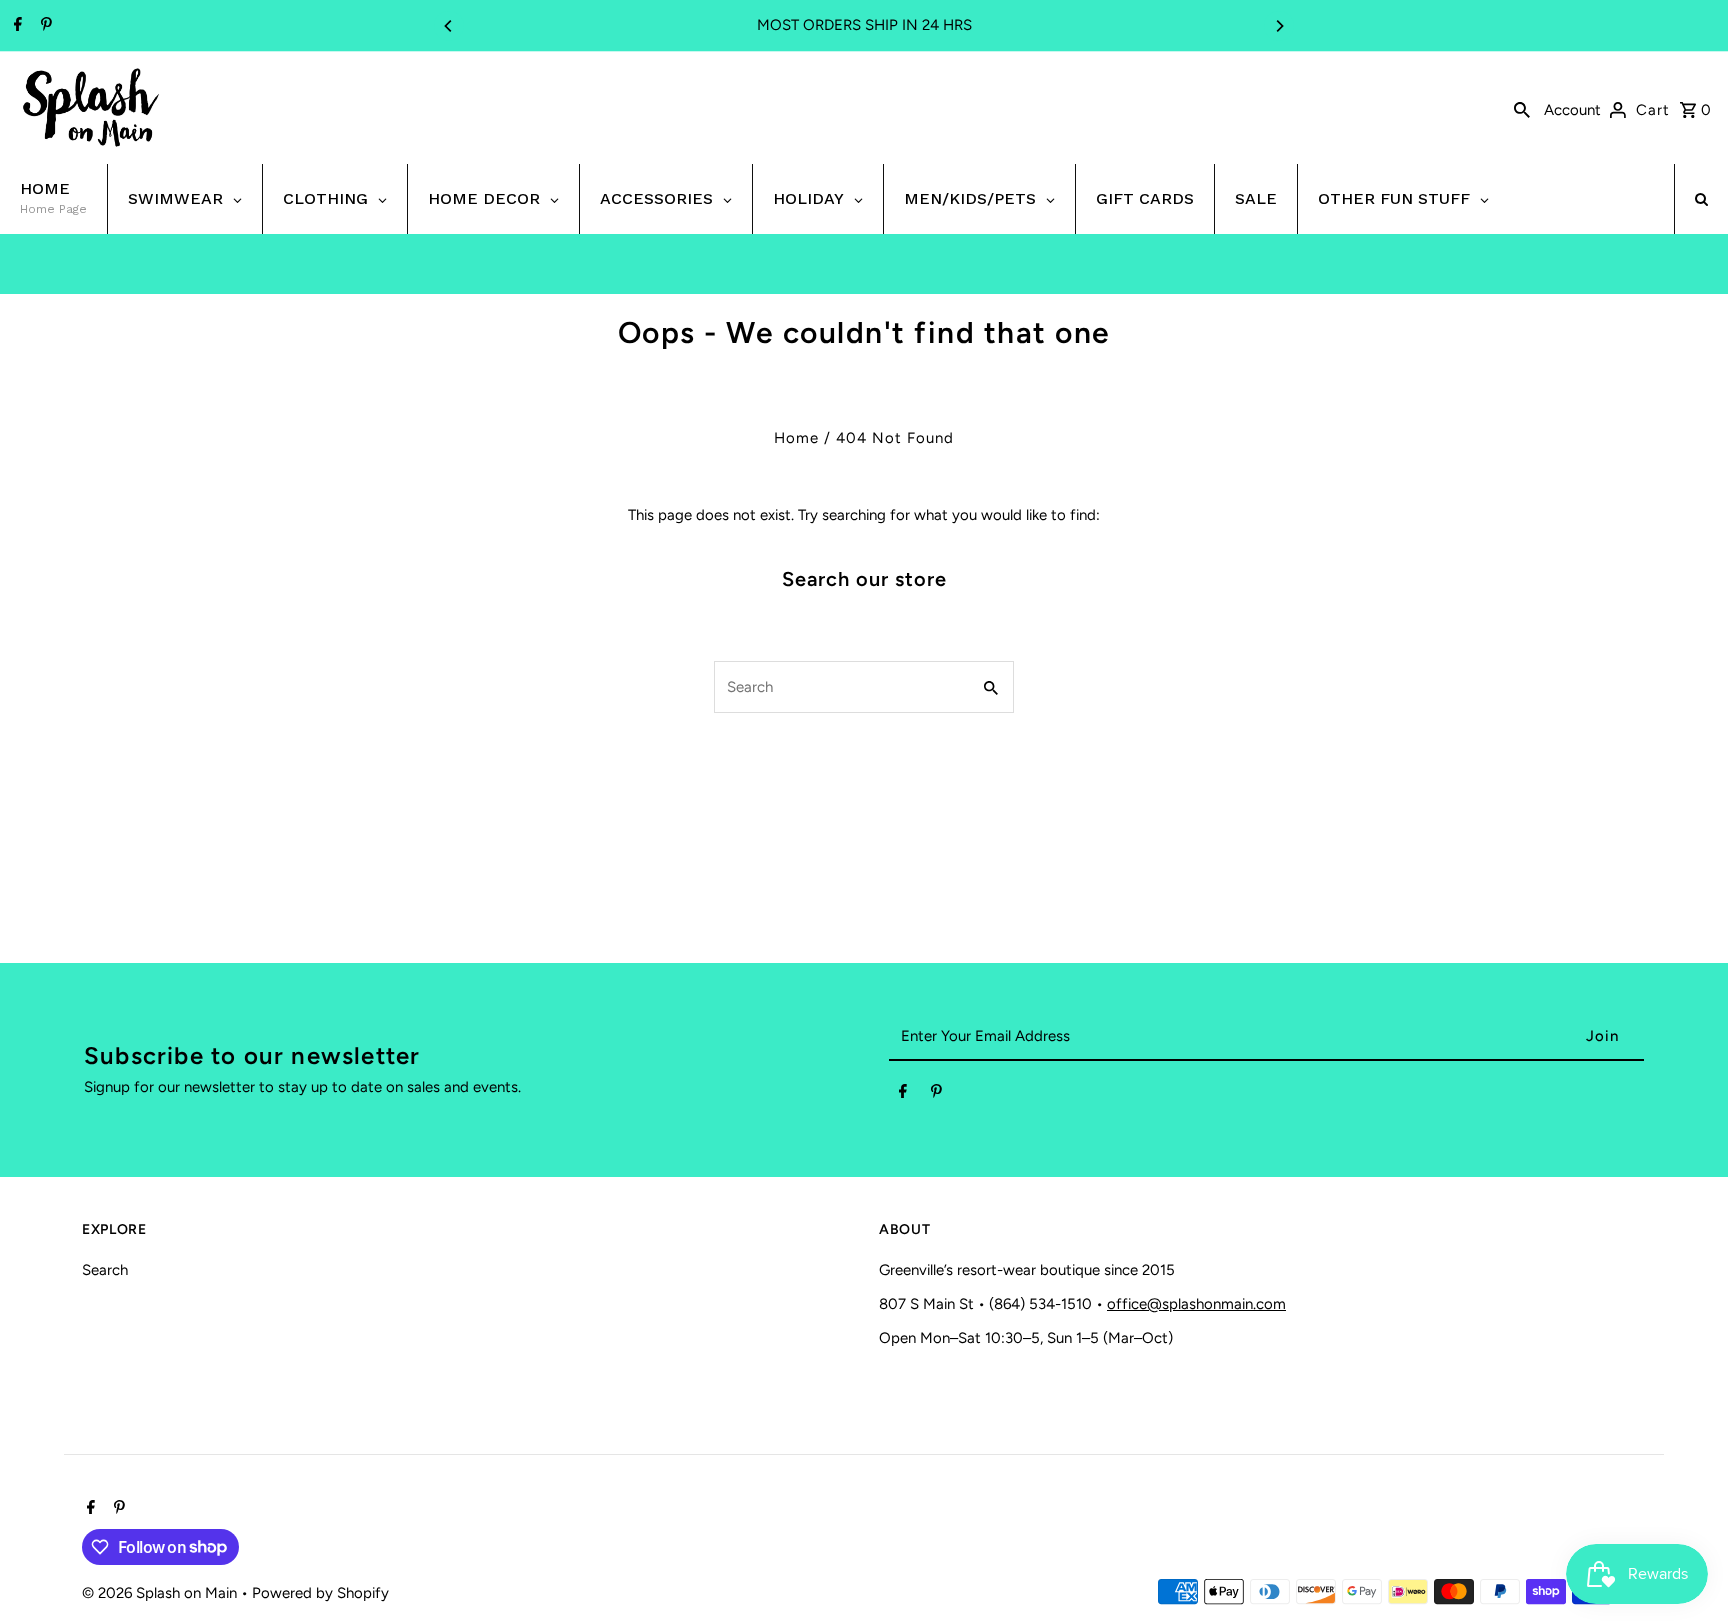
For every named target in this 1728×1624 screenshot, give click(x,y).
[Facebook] (15, 26)
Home (796, 438)
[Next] (1279, 26)
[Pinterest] (44, 26)
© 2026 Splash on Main (161, 1593)
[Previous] (449, 26)
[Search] (1522, 108)
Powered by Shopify (320, 1593)
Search (105, 1270)
